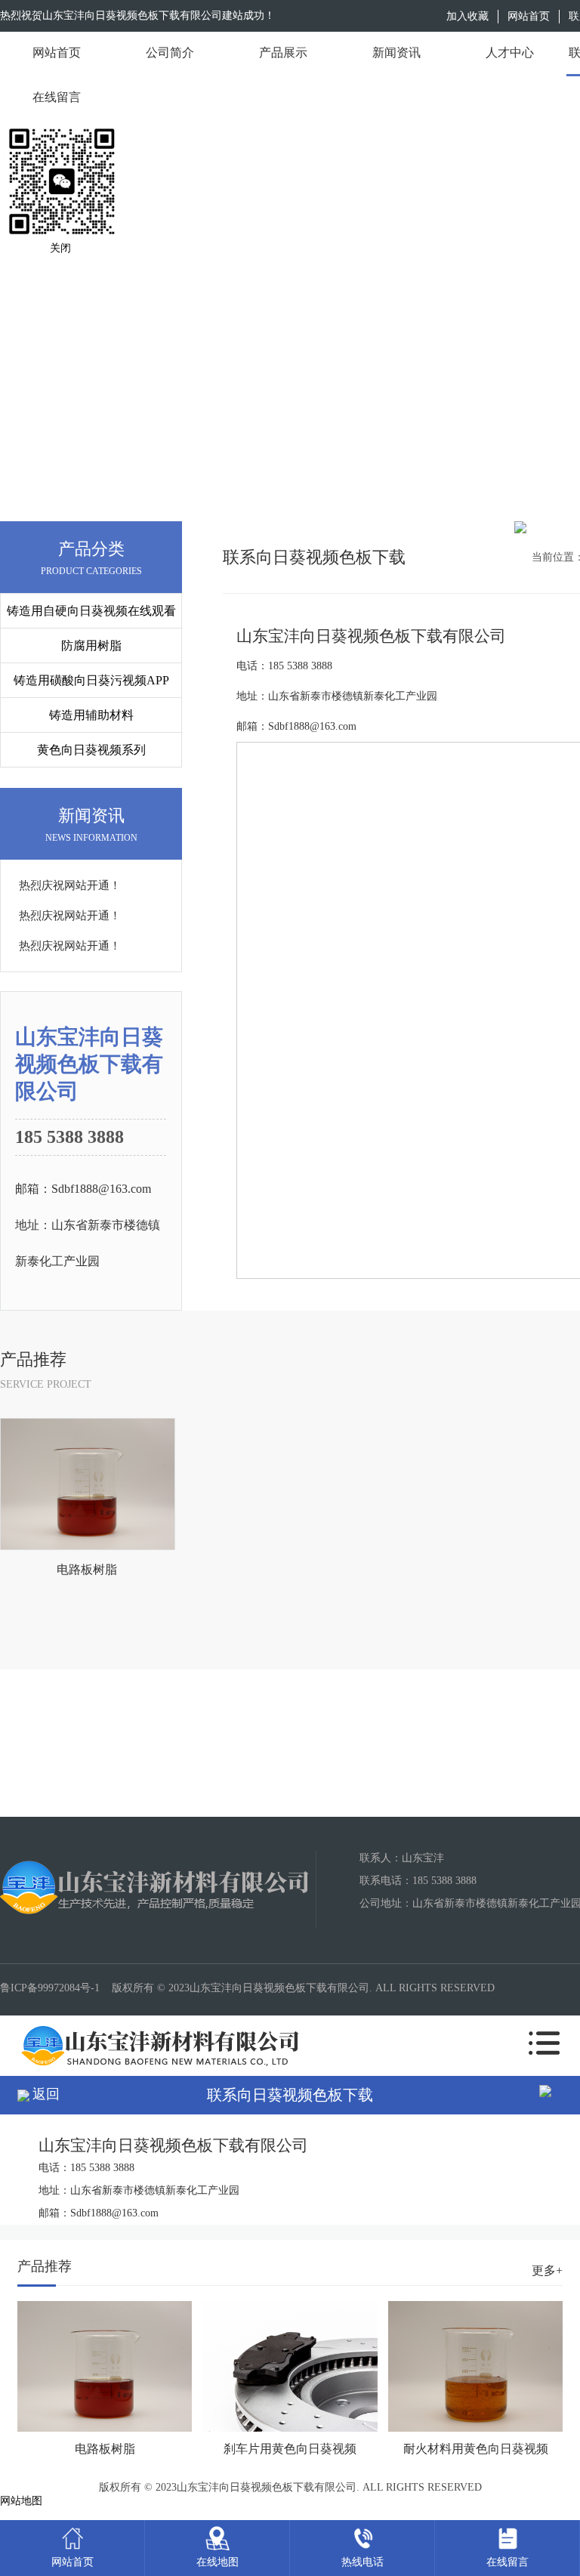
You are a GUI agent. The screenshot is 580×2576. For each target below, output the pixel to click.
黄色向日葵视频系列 (91, 750)
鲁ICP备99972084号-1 (50, 1988)
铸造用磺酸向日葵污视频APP (91, 680)
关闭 (60, 248)
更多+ (547, 2270)
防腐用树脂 (91, 646)
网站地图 (21, 2501)
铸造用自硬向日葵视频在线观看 (91, 611)
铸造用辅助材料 (91, 715)
